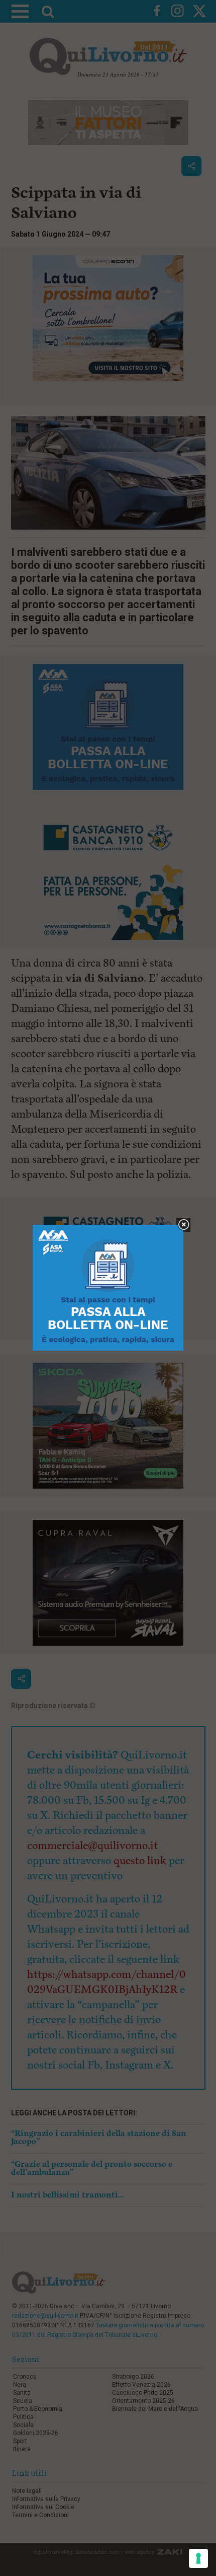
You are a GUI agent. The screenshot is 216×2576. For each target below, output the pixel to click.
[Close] (184, 1225)
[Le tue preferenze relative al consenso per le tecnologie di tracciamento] (198, 2558)
